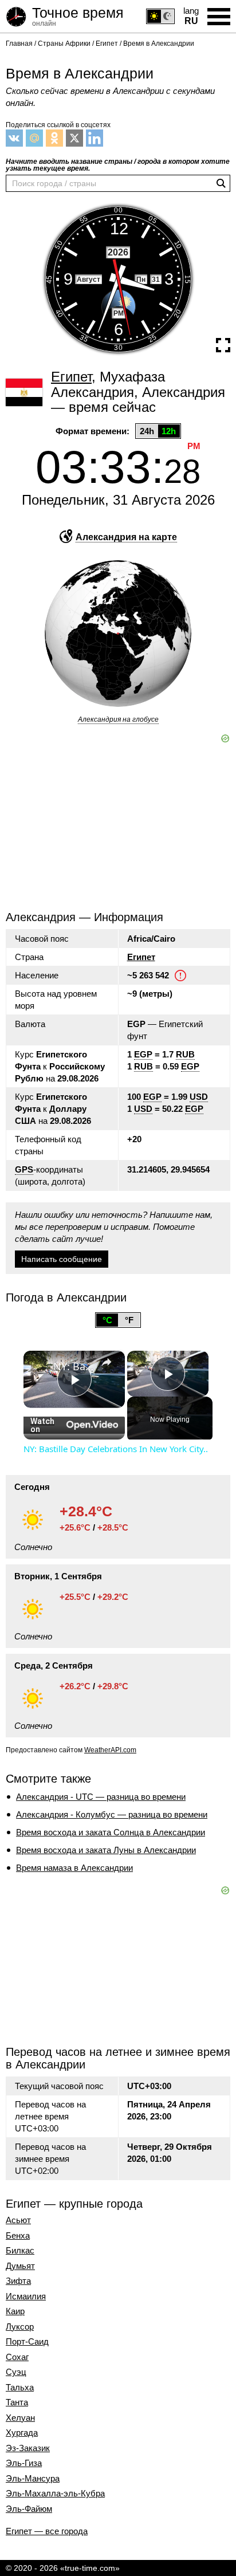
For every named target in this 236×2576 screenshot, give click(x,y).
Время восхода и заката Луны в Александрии (106, 1850)
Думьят (20, 2266)
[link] (39, 1366)
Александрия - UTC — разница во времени (101, 1797)
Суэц (16, 2372)
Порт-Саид (27, 2342)
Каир (15, 2311)
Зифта (18, 2281)
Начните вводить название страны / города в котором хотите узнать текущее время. (118, 165)
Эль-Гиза (24, 2463)
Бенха (18, 2236)
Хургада (22, 2433)
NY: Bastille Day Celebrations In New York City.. (74, 1366)
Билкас (20, 2251)
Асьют (18, 2220)
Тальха (20, 2388)
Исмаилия (26, 2296)
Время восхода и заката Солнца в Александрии (111, 1832)
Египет (141, 957)
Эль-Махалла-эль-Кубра (55, 2494)
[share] (107, 1362)
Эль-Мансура (33, 2479)
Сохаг (17, 2357)
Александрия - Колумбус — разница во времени (112, 1814)
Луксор (20, 2327)
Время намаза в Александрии (74, 1868)
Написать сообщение (62, 1259)
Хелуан (20, 2418)
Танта (17, 2402)
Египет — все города (47, 2531)
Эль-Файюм (29, 2509)
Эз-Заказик (28, 2448)
